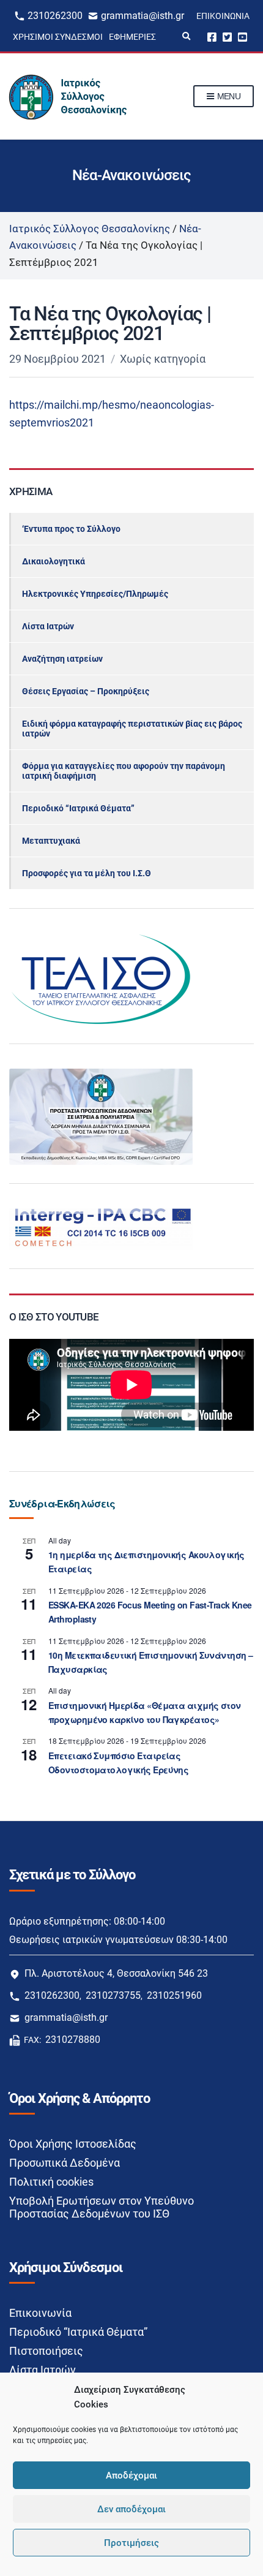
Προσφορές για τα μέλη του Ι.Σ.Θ (87, 873)
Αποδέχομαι (131, 2476)
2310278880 (73, 2040)
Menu (228, 96)
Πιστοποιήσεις (46, 2351)
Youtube (243, 36)
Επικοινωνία (223, 16)
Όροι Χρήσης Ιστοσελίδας (73, 2144)
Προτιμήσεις (131, 2543)
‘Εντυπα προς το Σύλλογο (71, 529)
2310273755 (113, 1995)
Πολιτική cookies (51, 2182)
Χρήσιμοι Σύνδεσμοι (58, 37)
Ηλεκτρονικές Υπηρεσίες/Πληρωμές (95, 594)
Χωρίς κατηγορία (163, 359)
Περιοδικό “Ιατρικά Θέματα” (78, 808)
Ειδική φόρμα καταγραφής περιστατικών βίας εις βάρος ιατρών (132, 729)
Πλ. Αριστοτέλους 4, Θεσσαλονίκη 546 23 (116, 1973)
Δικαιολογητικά (54, 561)
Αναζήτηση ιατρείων (62, 659)
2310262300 (55, 16)
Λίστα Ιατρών (48, 626)
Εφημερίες (132, 37)
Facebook (212, 36)
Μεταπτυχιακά (51, 841)
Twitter (227, 36)
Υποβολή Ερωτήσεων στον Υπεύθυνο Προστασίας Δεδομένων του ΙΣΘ (102, 2207)
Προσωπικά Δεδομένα (65, 2163)
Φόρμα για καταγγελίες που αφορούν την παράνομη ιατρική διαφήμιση (124, 771)
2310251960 (174, 1995)
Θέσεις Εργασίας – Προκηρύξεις (86, 691)
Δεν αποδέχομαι (131, 2509)
